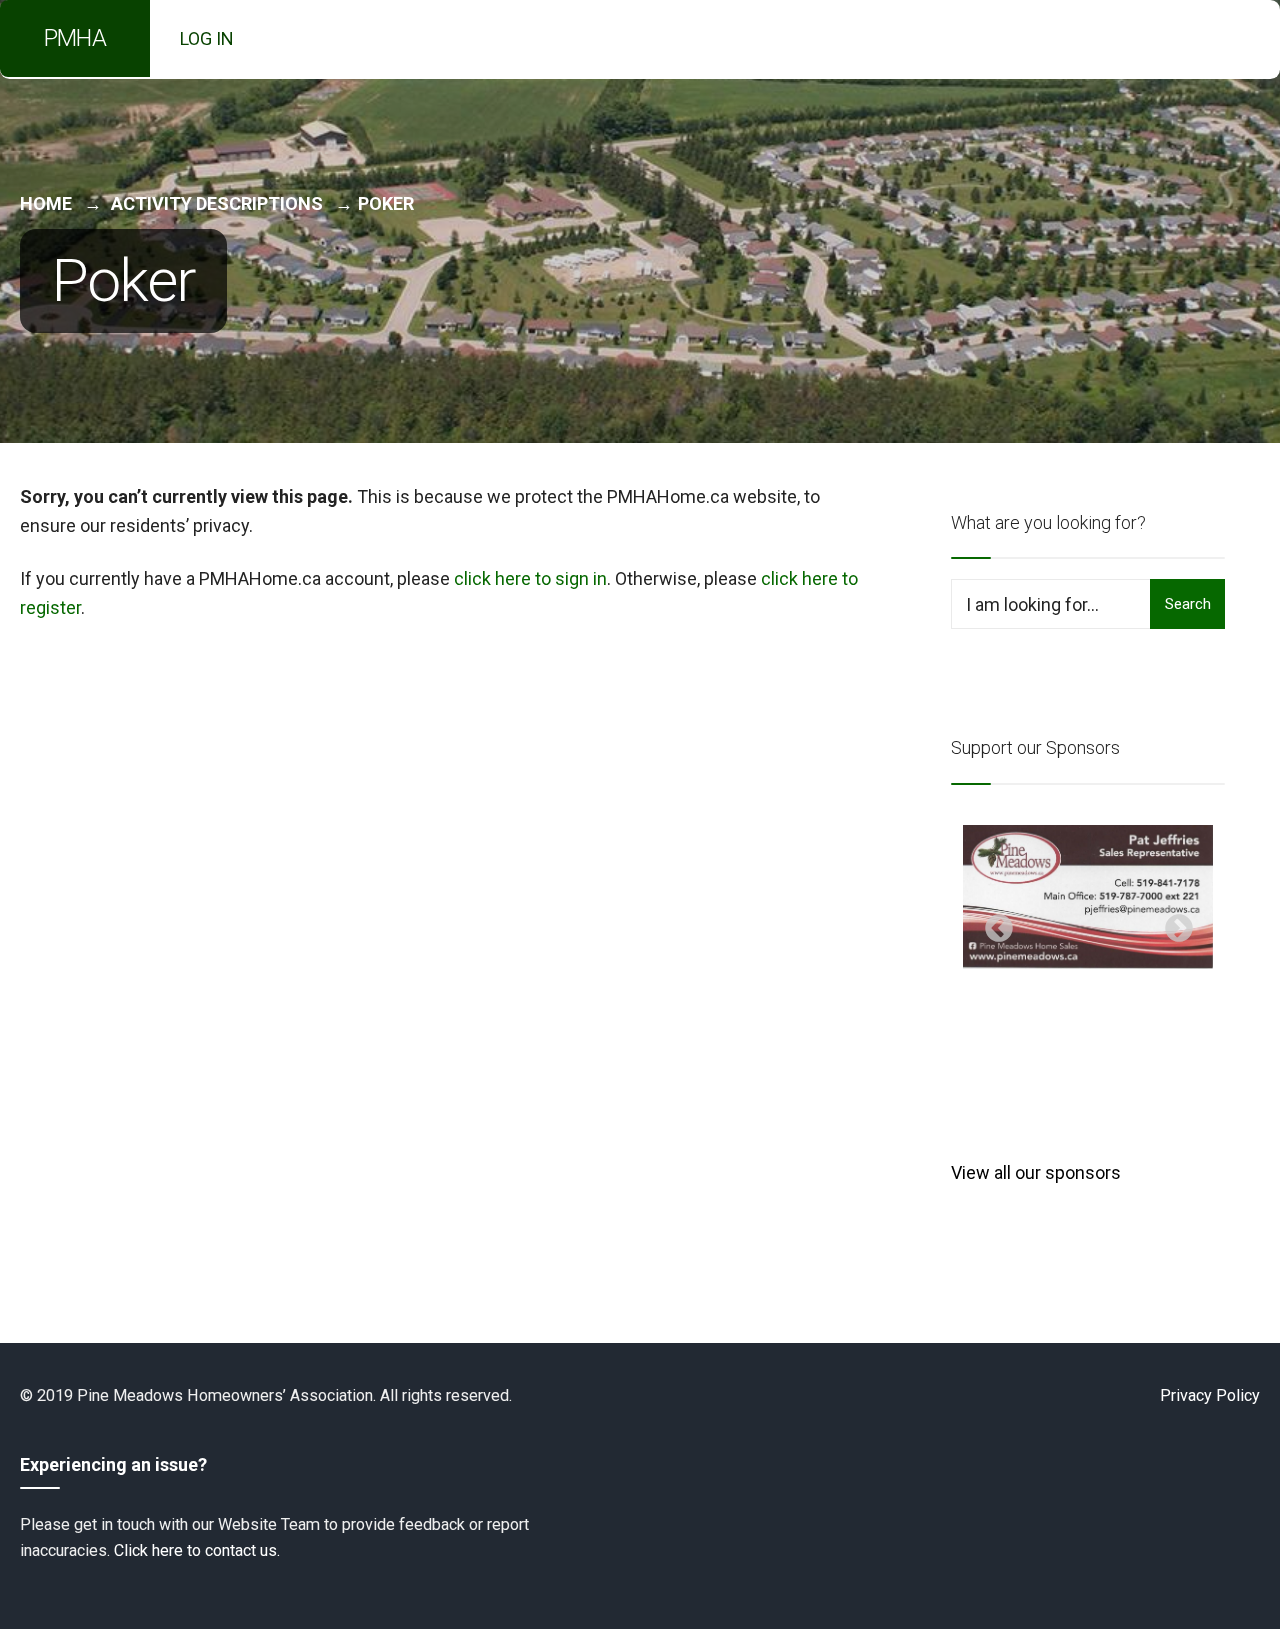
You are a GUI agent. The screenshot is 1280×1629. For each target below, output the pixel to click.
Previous (993, 923)
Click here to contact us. (197, 1550)
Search (1188, 604)
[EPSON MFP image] (1088, 897)
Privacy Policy (1210, 1395)
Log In (207, 38)
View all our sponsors (1036, 1172)
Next (1173, 923)
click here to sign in (530, 578)
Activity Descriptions (217, 203)
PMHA (75, 38)
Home (46, 203)
